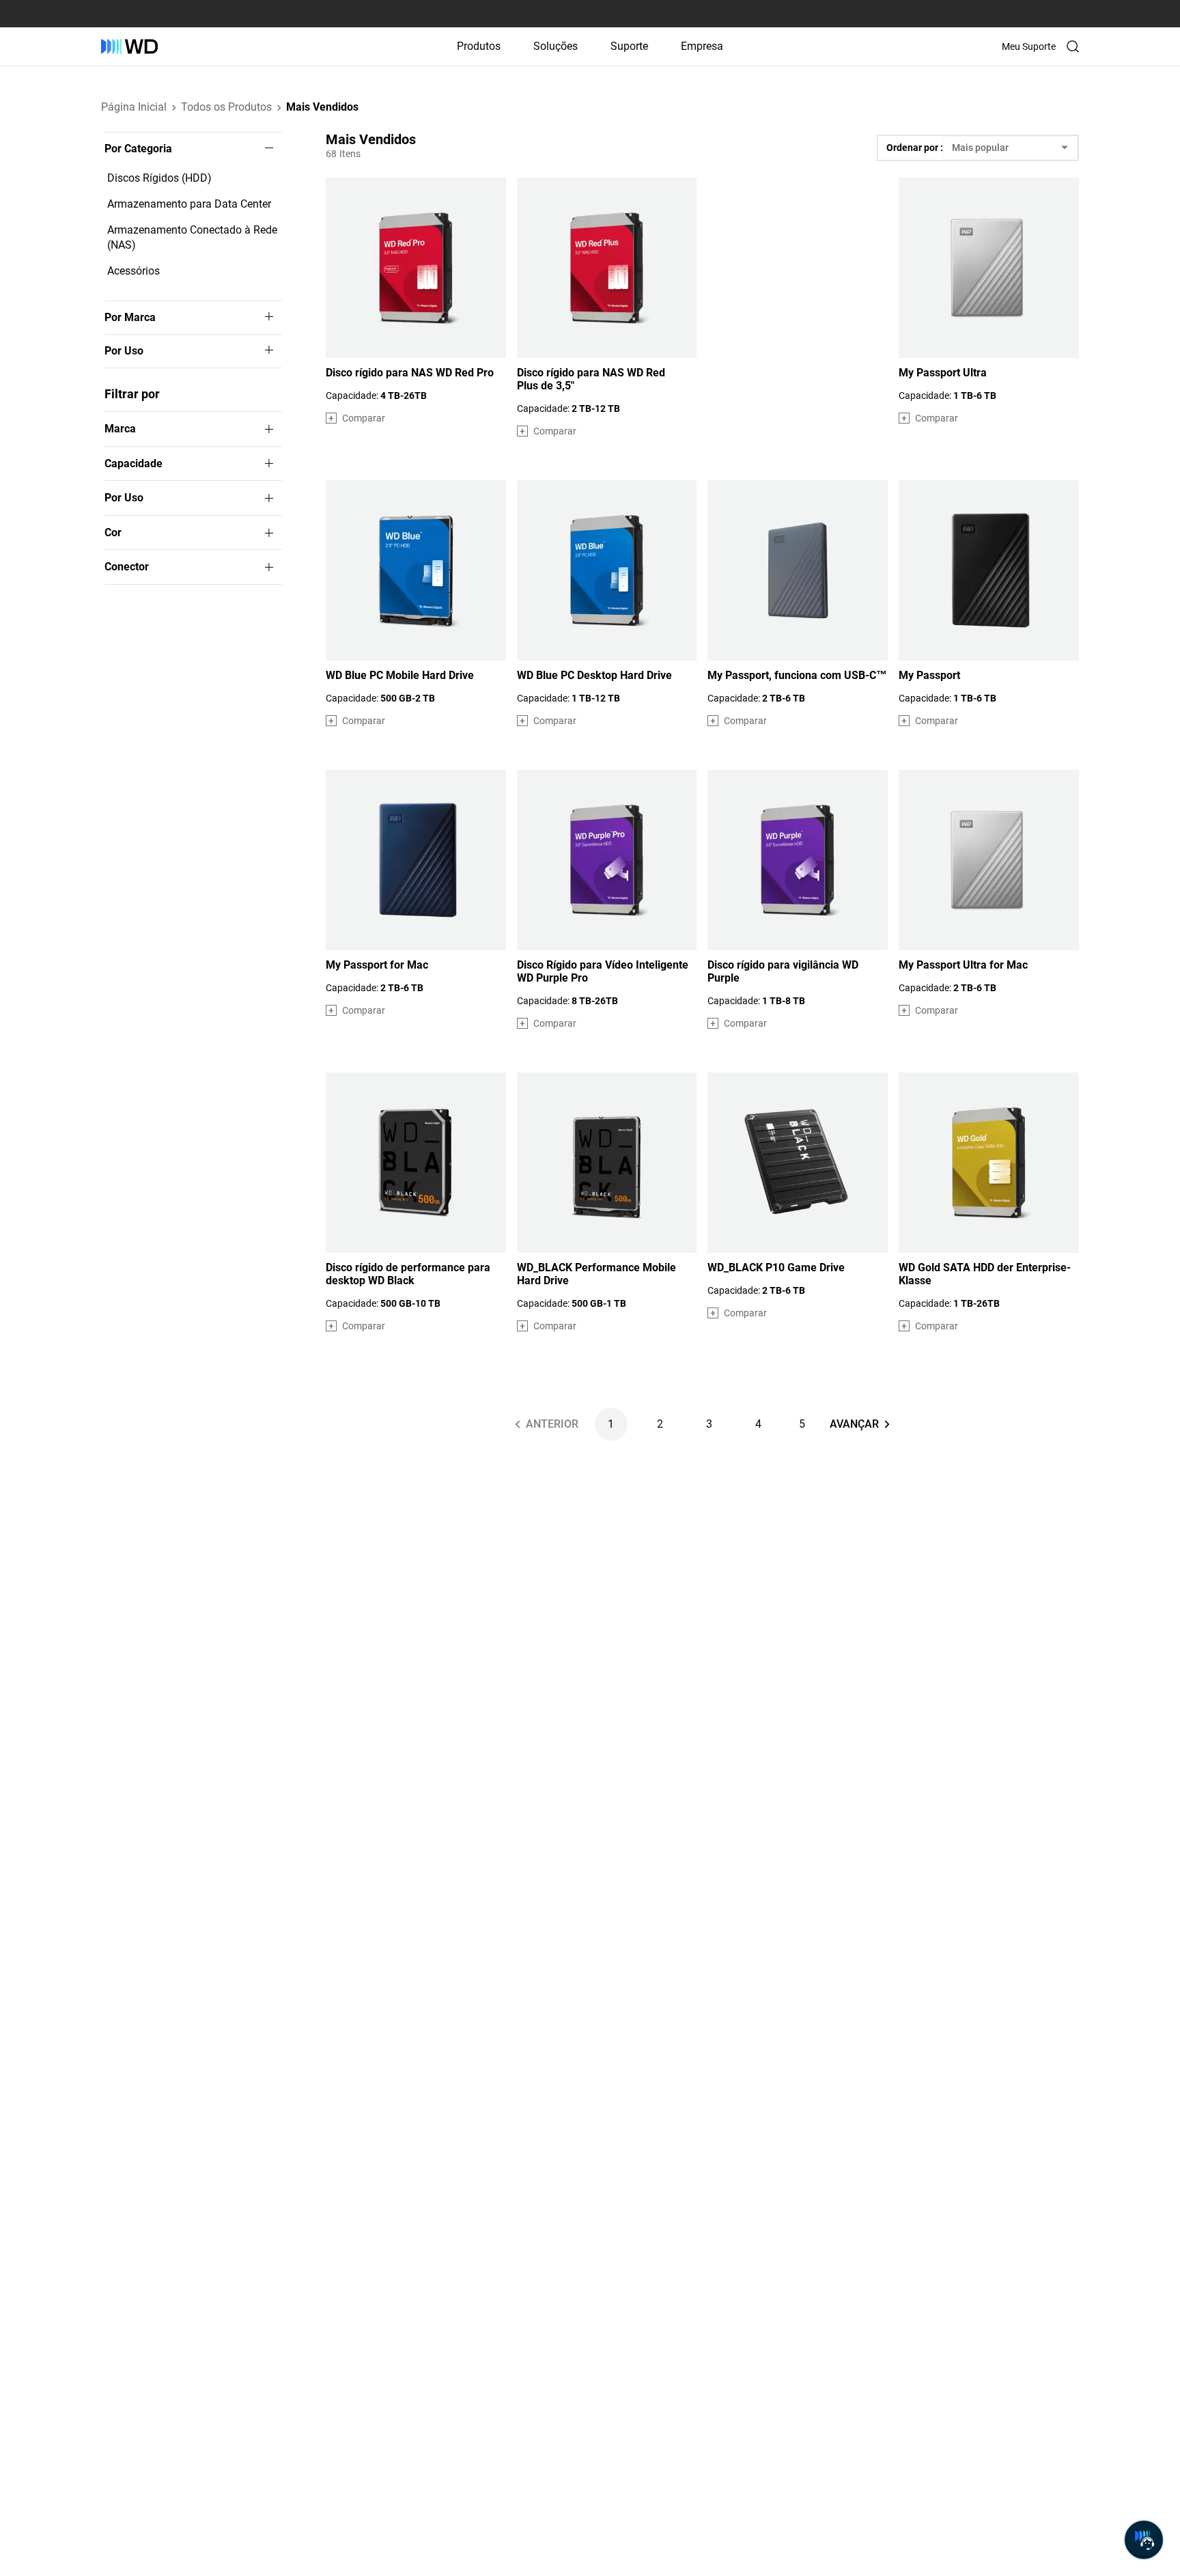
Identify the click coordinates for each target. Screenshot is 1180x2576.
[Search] (1073, 46)
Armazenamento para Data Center (189, 204)
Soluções (556, 46)
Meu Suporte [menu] (1029, 46)
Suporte (629, 46)
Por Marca (130, 318)
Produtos (479, 46)
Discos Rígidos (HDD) (159, 178)
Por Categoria (138, 149)
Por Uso (124, 351)
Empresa (702, 46)
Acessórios (134, 271)
